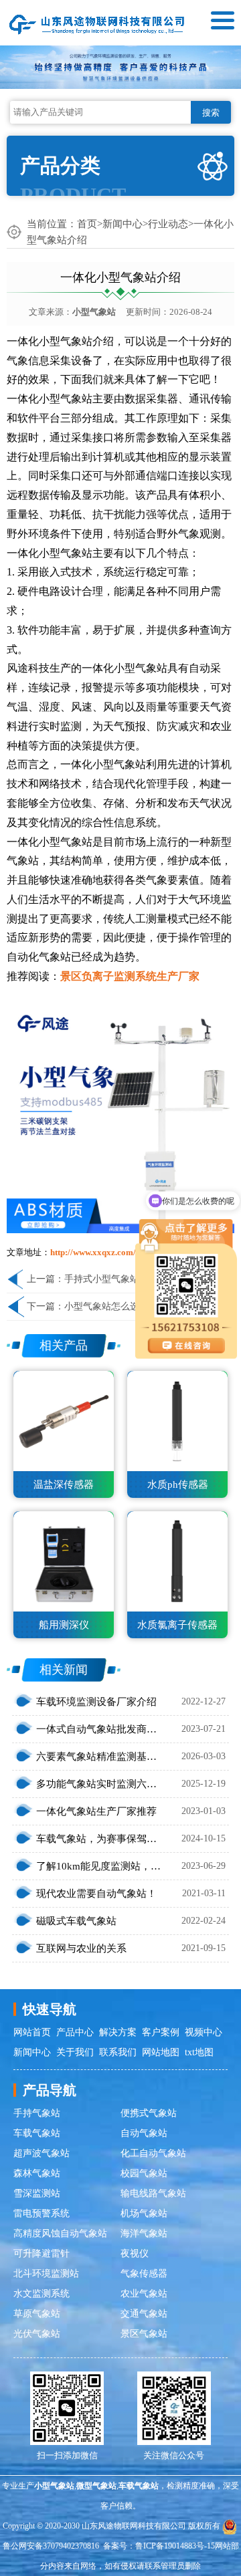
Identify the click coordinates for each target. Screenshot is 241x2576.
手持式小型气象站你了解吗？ (125, 1279)
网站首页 (32, 2032)
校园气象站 (144, 2173)
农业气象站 (144, 2294)
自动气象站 (144, 2133)
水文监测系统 (42, 2294)
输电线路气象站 (153, 2193)
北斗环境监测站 (46, 2274)
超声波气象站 (42, 2153)
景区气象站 (144, 2334)
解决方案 (118, 2032)
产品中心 (75, 2032)
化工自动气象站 (153, 2153)
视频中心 (204, 2032)
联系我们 (118, 2052)
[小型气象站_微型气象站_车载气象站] (97, 23)
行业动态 (168, 224)
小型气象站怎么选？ (106, 1306)
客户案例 (161, 2032)
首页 (87, 224)
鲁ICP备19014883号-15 (175, 2546)
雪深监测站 (37, 2193)
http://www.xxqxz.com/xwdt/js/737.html (125, 1252)
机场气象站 (144, 2213)
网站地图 (161, 2052)
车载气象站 (37, 2133)
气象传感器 (144, 2274)
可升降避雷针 (42, 2253)
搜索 (211, 113)
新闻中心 (123, 224)
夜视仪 (135, 2253)
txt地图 (199, 2052)
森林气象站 (37, 2173)
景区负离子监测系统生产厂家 (130, 976)
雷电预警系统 (42, 2213)
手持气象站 (37, 2113)
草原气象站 (37, 2314)
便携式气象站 (149, 2113)
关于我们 (75, 2052)
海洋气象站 (144, 2233)
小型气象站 (94, 312)
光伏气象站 (37, 2334)
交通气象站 (144, 2314)
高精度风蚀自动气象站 (60, 2233)
